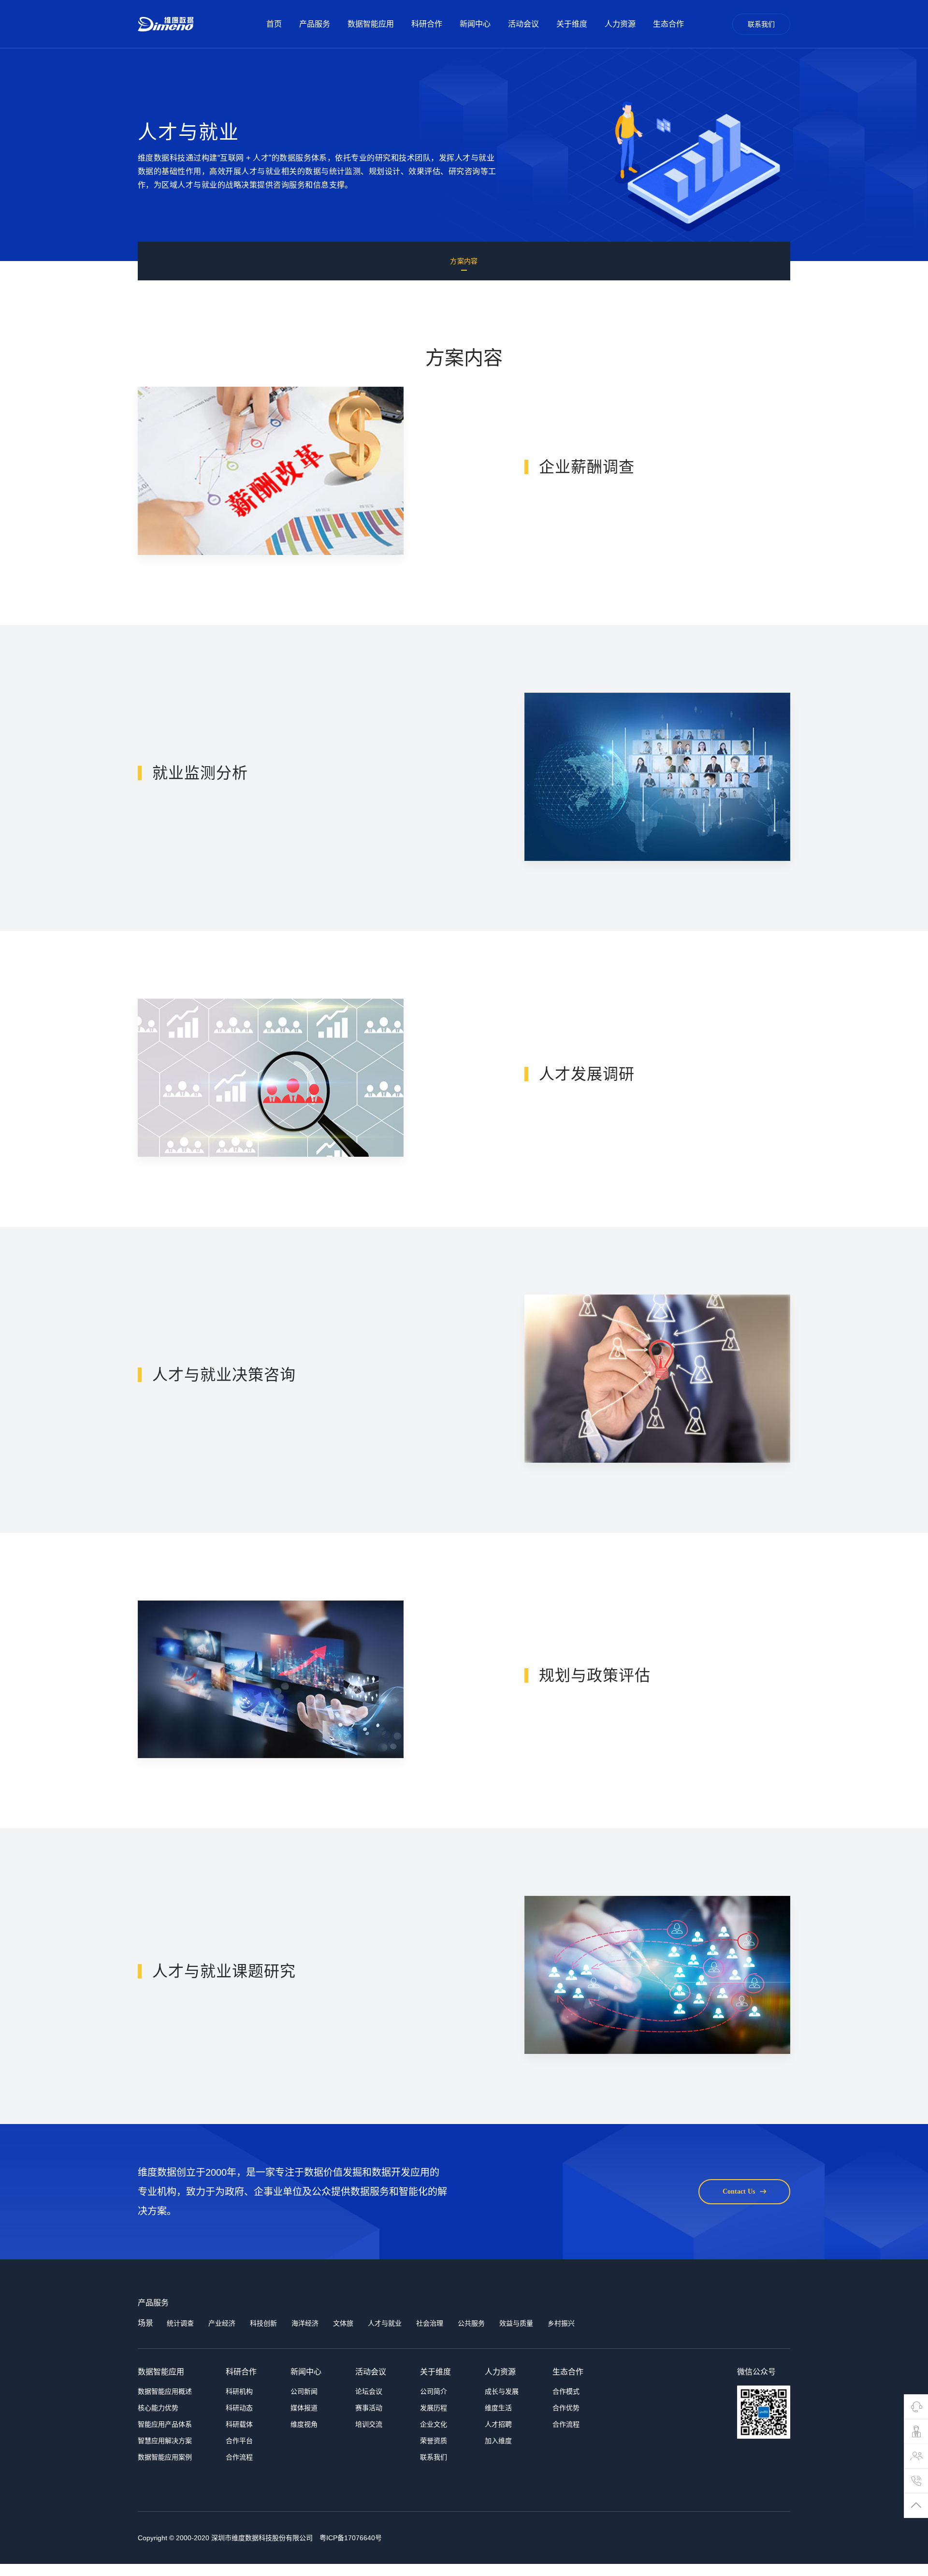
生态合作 (668, 24)
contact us (739, 2191)
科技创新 (263, 2323)
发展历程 (434, 2408)
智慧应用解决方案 (165, 2441)
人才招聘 (498, 2424)
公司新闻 (304, 2391)
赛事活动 (369, 2408)
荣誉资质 (434, 2441)
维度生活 (498, 2408)
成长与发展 (502, 2391)
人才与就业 (385, 2323)
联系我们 (761, 24)
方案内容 (464, 261)
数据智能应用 (371, 24)
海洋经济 (305, 2323)
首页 (274, 24)
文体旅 (343, 2323)
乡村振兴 (561, 2323)
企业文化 (434, 2424)
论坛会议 (369, 2391)
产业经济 (222, 2323)
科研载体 (239, 2424)
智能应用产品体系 (165, 2424)
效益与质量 (516, 2323)
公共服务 (471, 2323)
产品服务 (315, 24)
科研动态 (239, 2408)
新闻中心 (475, 24)
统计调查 (180, 2323)
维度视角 (304, 2424)
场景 (145, 2323)
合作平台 (239, 2441)
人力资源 (620, 24)
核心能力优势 (158, 2408)
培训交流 (369, 2424)
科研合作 (427, 24)
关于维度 (572, 24)
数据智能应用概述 (165, 2391)
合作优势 (566, 2408)
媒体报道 (304, 2408)
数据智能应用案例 (165, 2457)
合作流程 (239, 2457)
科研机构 (239, 2391)
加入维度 (498, 2441)
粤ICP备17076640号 (351, 2538)
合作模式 (566, 2391)
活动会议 (523, 24)
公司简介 (434, 2391)
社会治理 (430, 2323)
